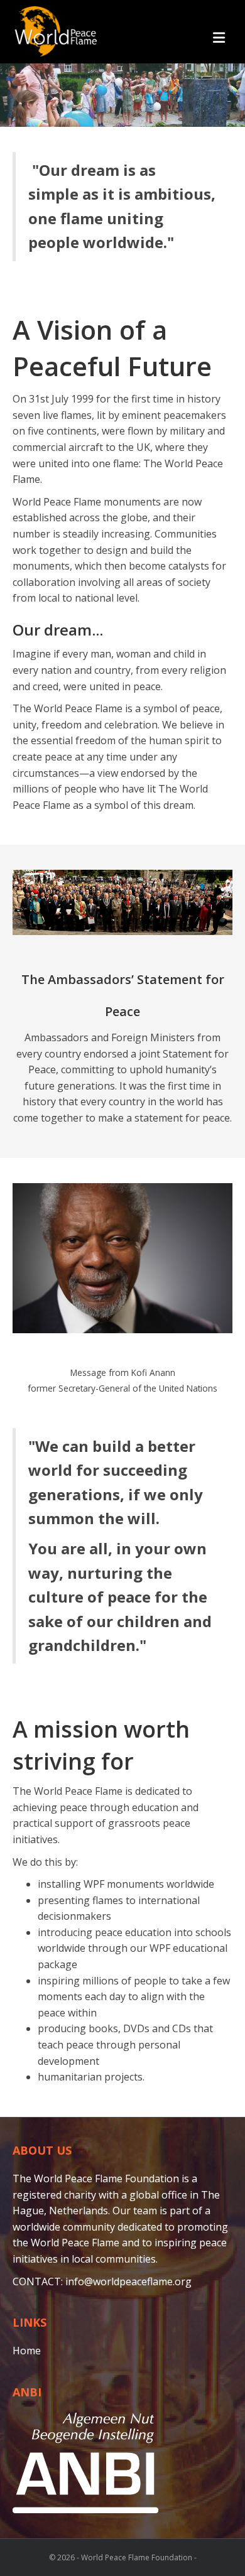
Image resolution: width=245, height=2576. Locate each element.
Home (27, 2351)
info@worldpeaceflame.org (128, 2281)
